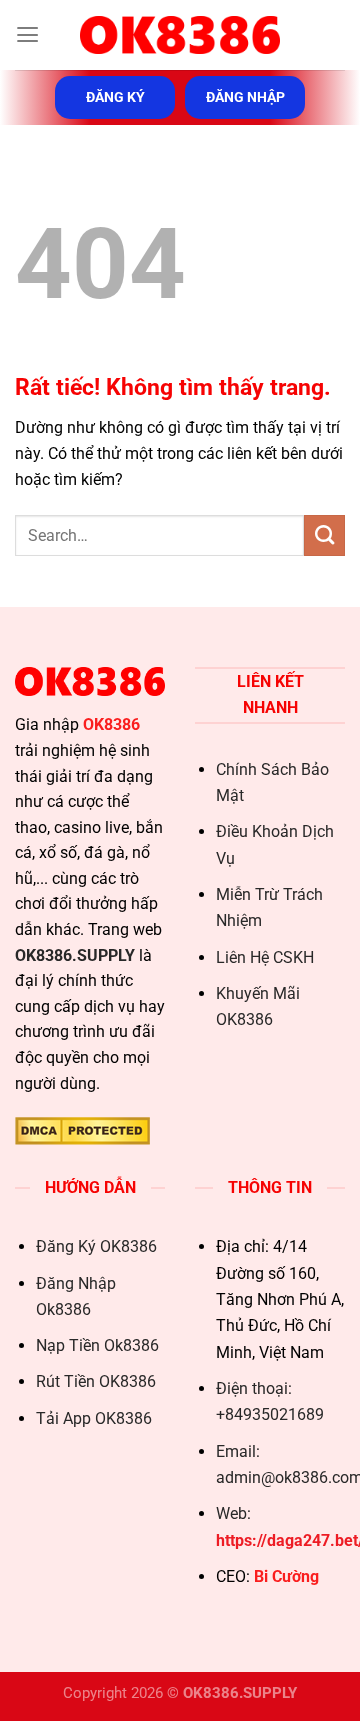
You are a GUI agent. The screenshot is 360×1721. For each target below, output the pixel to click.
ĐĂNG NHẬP (245, 97)
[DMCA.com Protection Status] (82, 1129)
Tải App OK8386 (94, 1418)
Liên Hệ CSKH (265, 957)
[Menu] (27, 35)
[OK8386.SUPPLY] (180, 35)
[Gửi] (324, 535)
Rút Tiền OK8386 (96, 1381)
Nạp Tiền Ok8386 (97, 1345)
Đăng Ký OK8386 (96, 1246)
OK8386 (111, 724)
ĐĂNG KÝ (115, 97)
